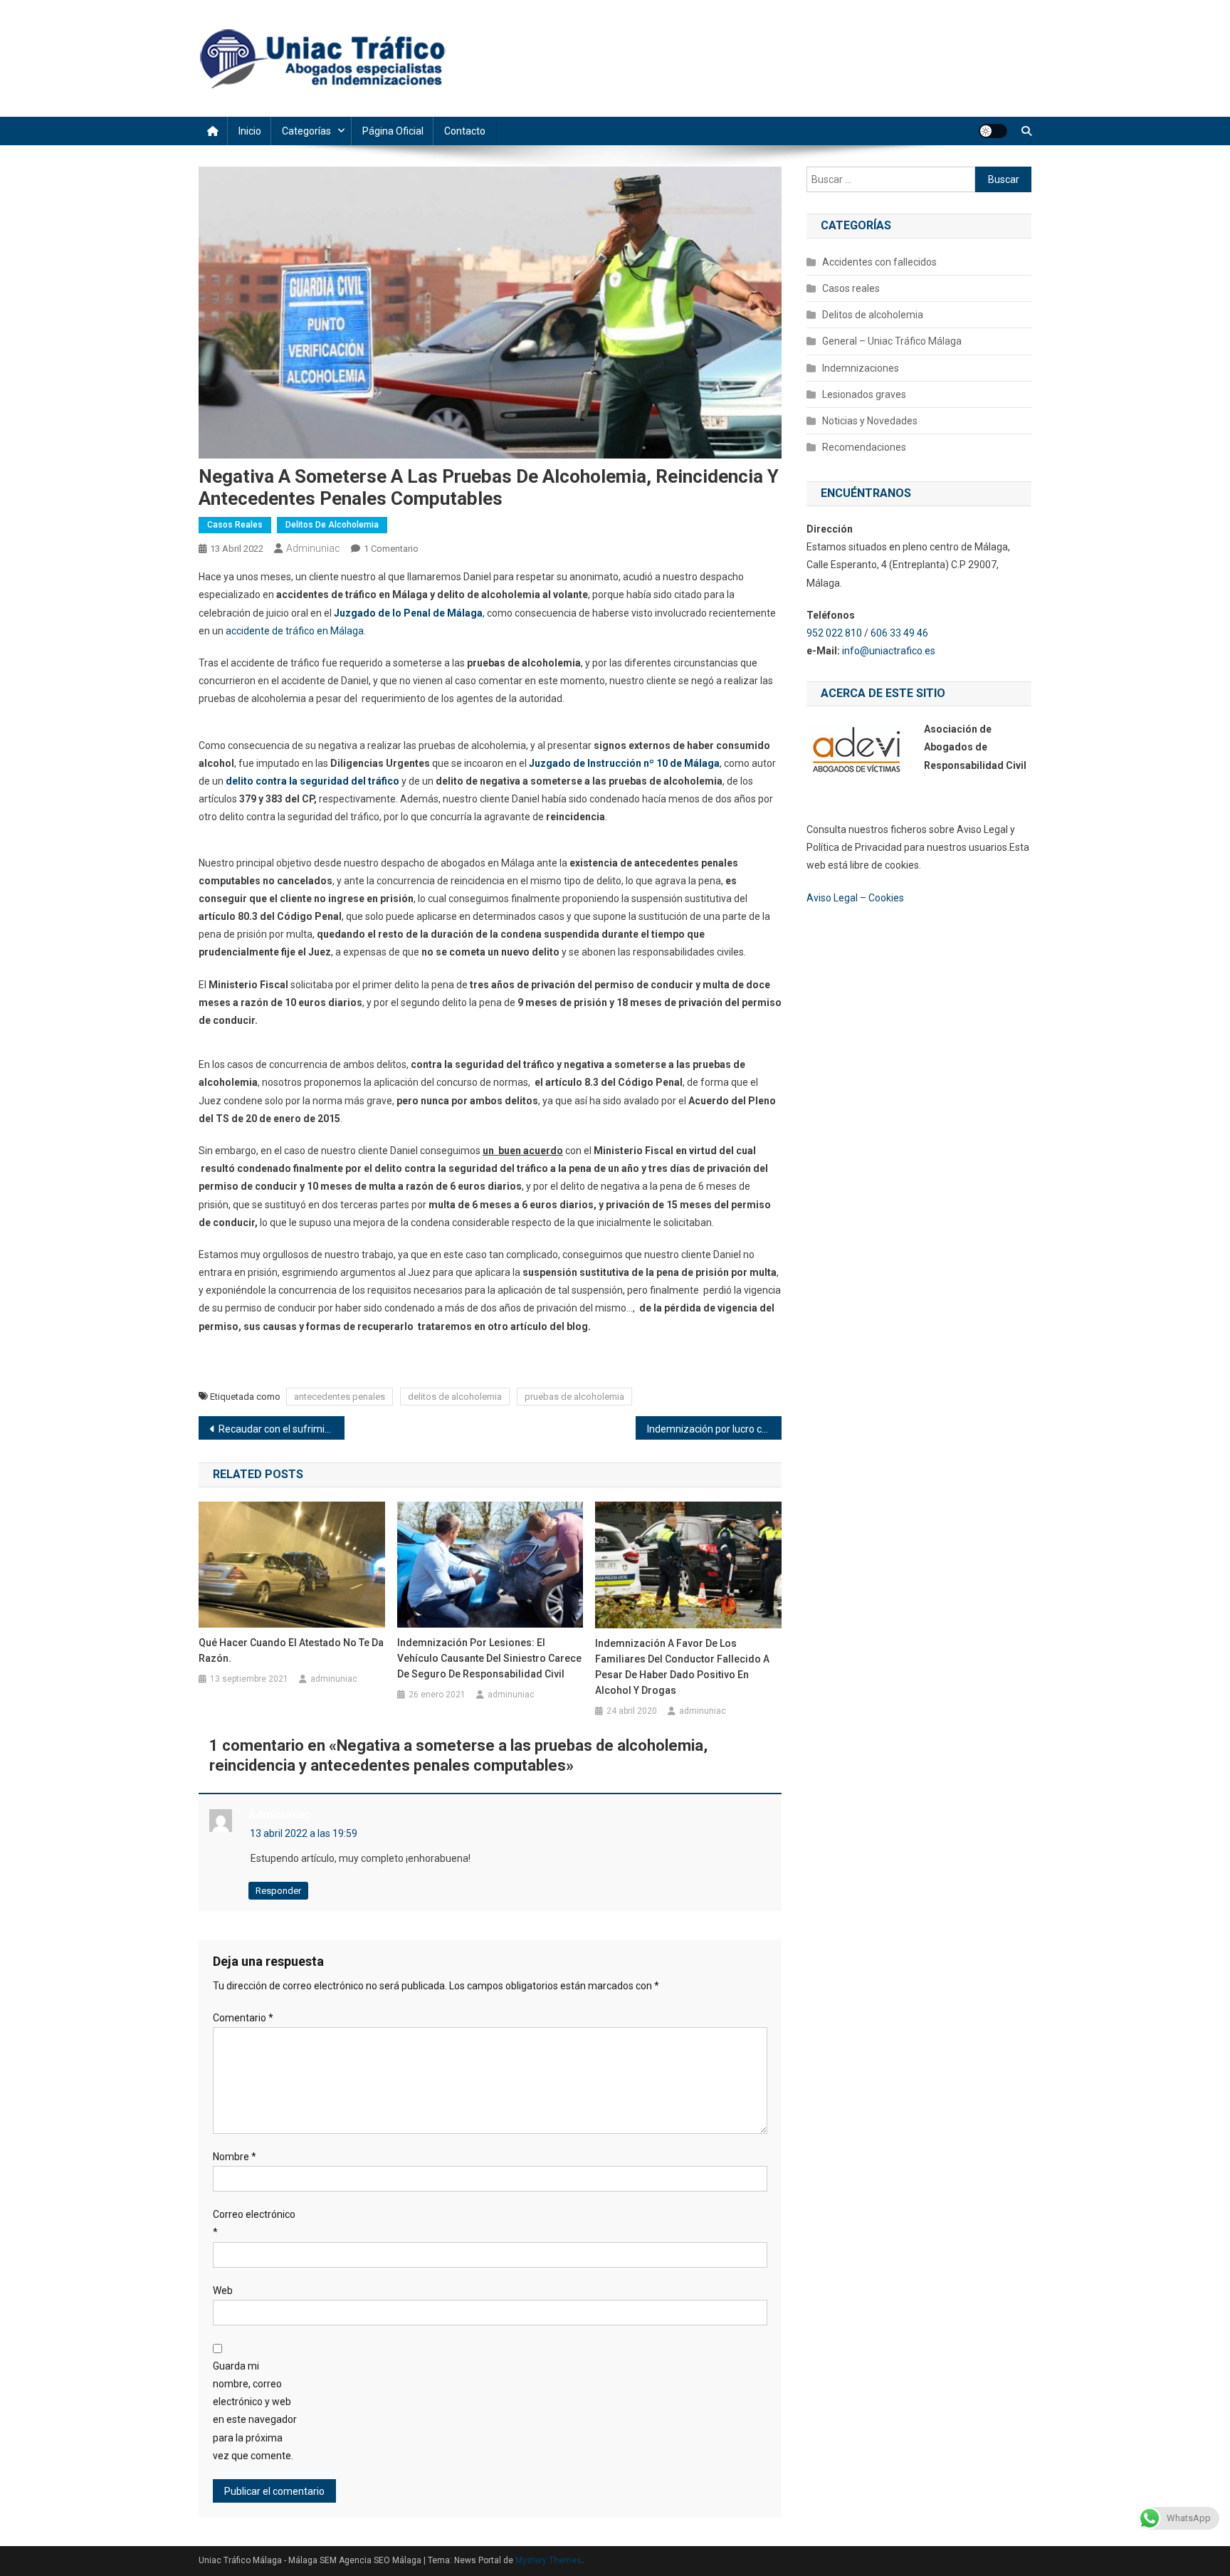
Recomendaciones (864, 447)
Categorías (306, 131)
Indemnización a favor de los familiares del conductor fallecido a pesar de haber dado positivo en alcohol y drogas (682, 1667)
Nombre (235, 2157)
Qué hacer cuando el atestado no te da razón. (291, 1650)
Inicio (250, 131)
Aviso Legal (832, 898)
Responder (278, 1891)
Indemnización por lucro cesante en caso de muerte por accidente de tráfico (714, 1429)
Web (223, 2290)
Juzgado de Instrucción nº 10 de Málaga (624, 763)
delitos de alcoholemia (455, 1397)
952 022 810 (834, 633)
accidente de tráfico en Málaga (295, 631)
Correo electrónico (254, 2223)
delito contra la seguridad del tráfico (312, 781)
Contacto (465, 131)
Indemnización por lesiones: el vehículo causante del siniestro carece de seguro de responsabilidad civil (489, 1658)
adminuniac (313, 548)
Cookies (886, 898)
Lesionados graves (864, 394)
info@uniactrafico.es (890, 651)
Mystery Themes (548, 2560)
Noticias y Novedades (870, 421)
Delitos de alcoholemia (332, 525)
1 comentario (391, 549)
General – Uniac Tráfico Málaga (892, 341)
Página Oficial (393, 131)
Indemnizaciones (861, 368)
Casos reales (235, 525)
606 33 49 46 (899, 633)
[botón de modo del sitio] (993, 131)
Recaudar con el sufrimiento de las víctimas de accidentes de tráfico (282, 1429)
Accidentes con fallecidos (879, 262)
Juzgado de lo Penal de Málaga (408, 613)
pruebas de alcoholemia (574, 1397)
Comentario (243, 2018)
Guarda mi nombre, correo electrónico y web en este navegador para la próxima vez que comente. (255, 2411)
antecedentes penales (340, 1397)
